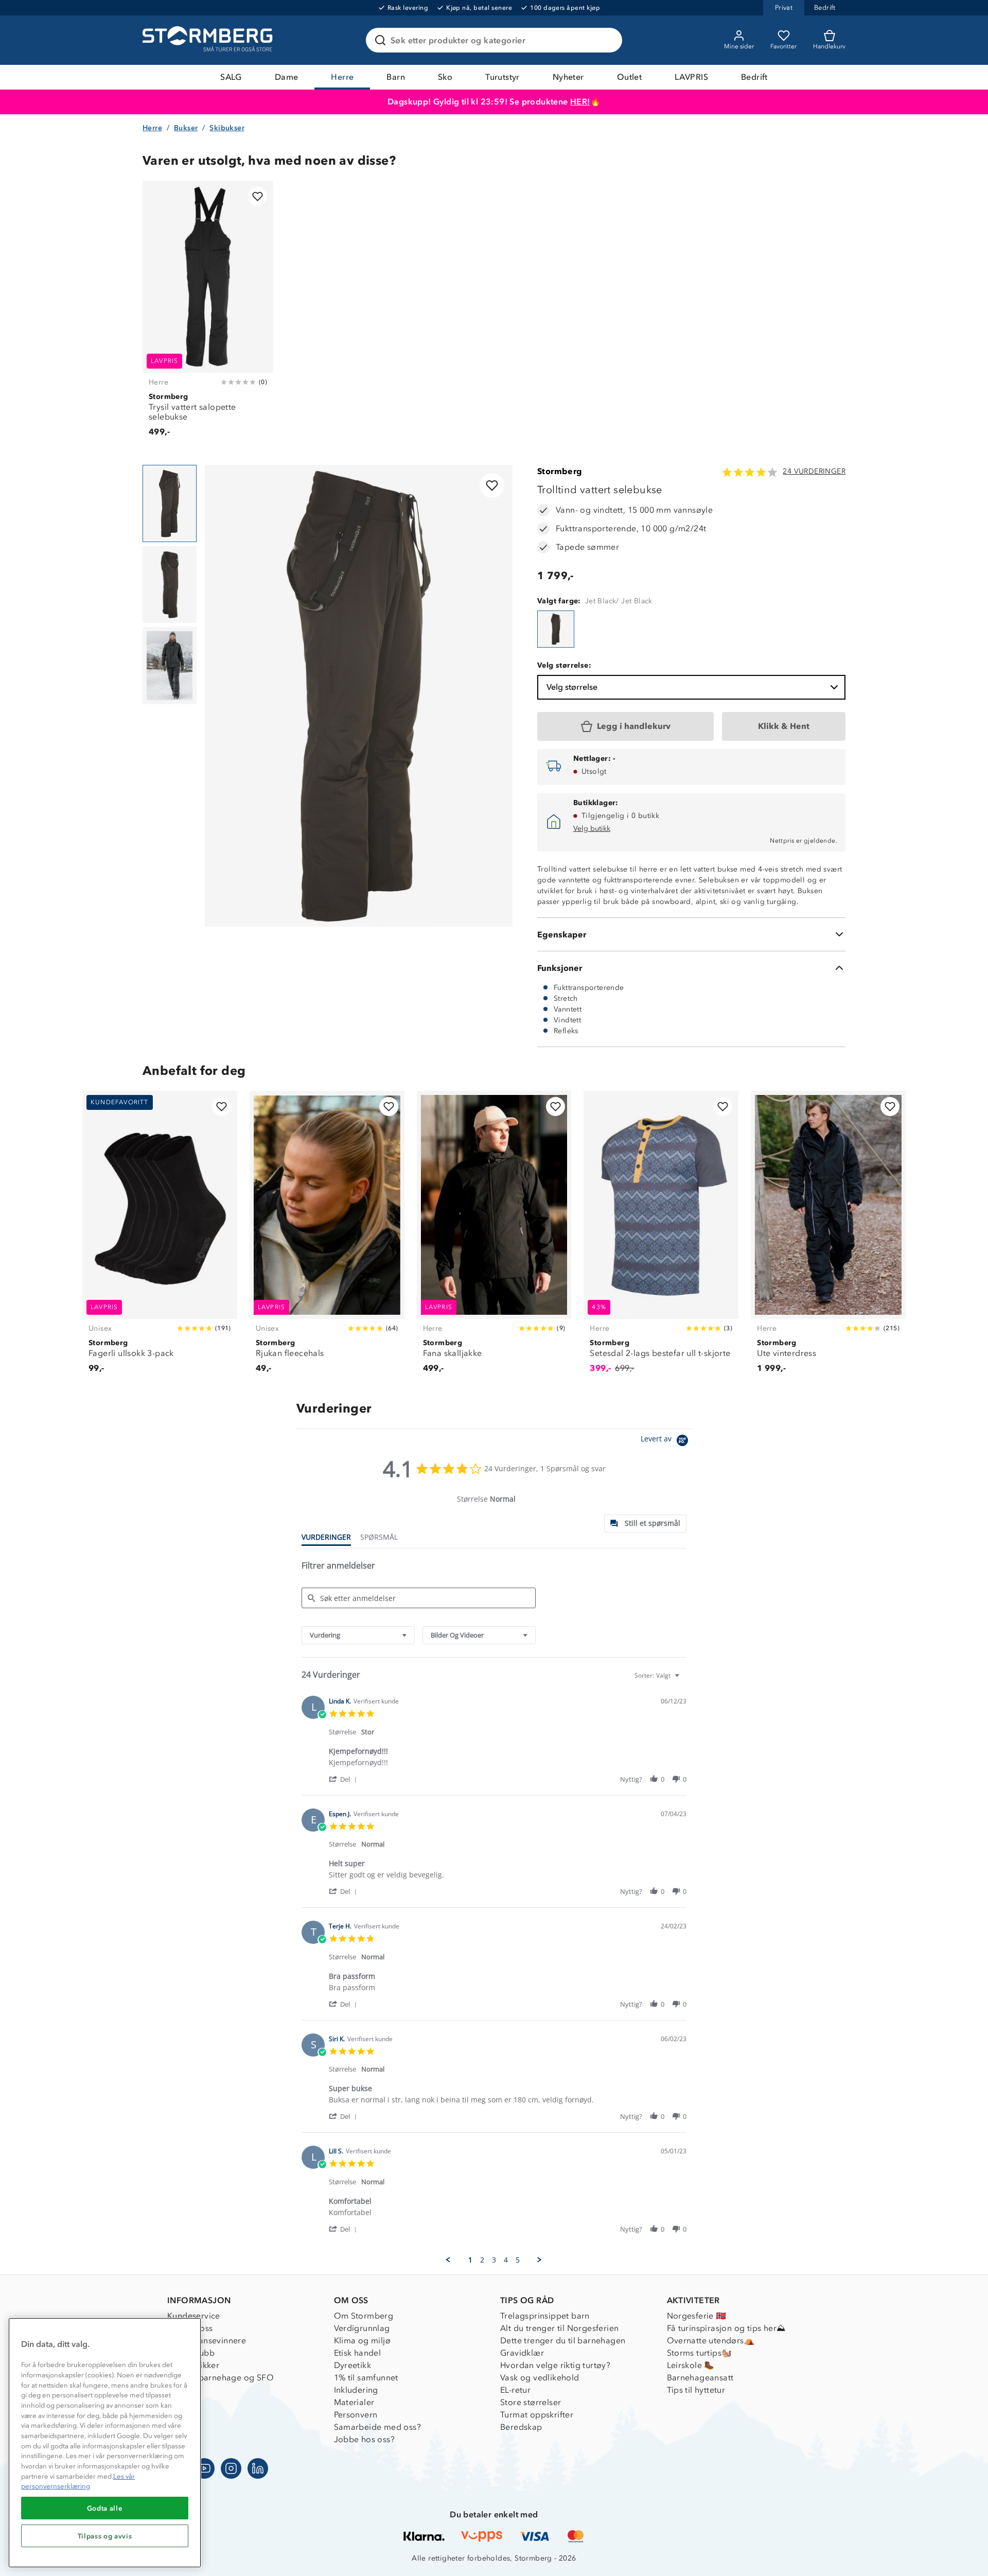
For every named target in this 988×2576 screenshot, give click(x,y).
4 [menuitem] (506, 2260)
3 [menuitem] (494, 2260)
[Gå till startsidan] (209, 40)
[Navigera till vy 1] (170, 503)
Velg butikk (592, 829)
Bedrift (754, 77)
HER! (580, 102)
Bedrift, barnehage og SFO (220, 2378)
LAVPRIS (691, 77)
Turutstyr (502, 77)
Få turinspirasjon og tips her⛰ (726, 2328)
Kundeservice (194, 2316)
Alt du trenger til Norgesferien (559, 2328)
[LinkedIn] (258, 2468)
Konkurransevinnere (207, 2340)
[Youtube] (204, 2468)
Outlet (629, 77)
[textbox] (684, 1679)
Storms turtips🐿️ (700, 2353)
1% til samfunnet (366, 2378)
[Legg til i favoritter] (258, 196)
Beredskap (521, 2427)
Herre (342, 77)
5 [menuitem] (518, 2260)
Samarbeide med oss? (378, 2427)
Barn (396, 77)
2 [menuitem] (482, 2260)
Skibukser (227, 128)
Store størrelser (531, 2402)
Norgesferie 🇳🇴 (697, 2316)
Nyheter (568, 77)
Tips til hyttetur (696, 2390)
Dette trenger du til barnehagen (563, 2340)
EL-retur (515, 2390)
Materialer (354, 2402)
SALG (231, 77)
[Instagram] (231, 2468)
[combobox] (358, 1635)
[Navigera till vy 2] (170, 585)
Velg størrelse (572, 687)
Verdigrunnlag (362, 2328)
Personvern (356, 2415)
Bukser (186, 128)
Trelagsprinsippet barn (545, 2316)
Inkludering (356, 2390)
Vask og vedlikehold (540, 2378)
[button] (345, 1779)
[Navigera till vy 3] (170, 666)
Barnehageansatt (700, 2378)
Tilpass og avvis (105, 2536)
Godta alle (105, 2508)
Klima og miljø (363, 2340)
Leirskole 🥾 (691, 2365)
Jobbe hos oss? (365, 2439)
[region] (105, 2443)
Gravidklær (522, 2353)
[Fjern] (608, 40)
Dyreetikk (353, 2365)
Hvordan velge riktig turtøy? (555, 2365)
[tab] (645, 1524)
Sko (445, 77)
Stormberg (560, 471)
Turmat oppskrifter (537, 2415)
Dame (287, 77)
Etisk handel (358, 2353)
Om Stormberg (364, 2316)
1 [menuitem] (470, 2260)
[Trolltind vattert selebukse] (556, 629)
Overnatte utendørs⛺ (711, 2340)
